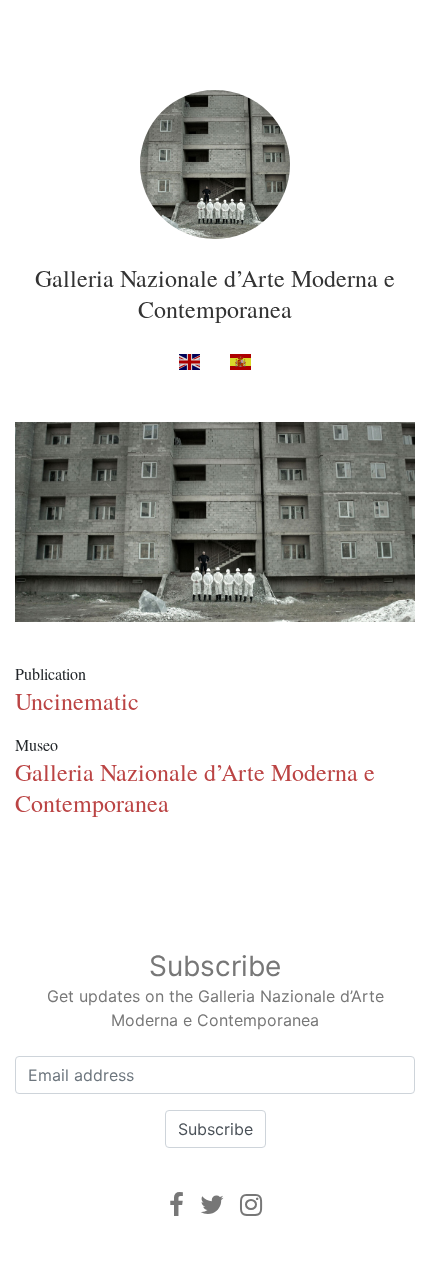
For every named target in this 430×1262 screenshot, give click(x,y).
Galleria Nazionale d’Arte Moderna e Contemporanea (215, 293)
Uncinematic (77, 701)
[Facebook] (176, 1204)
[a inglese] (189, 361)
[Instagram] (251, 1204)
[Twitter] (212, 1204)
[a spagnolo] (240, 361)
